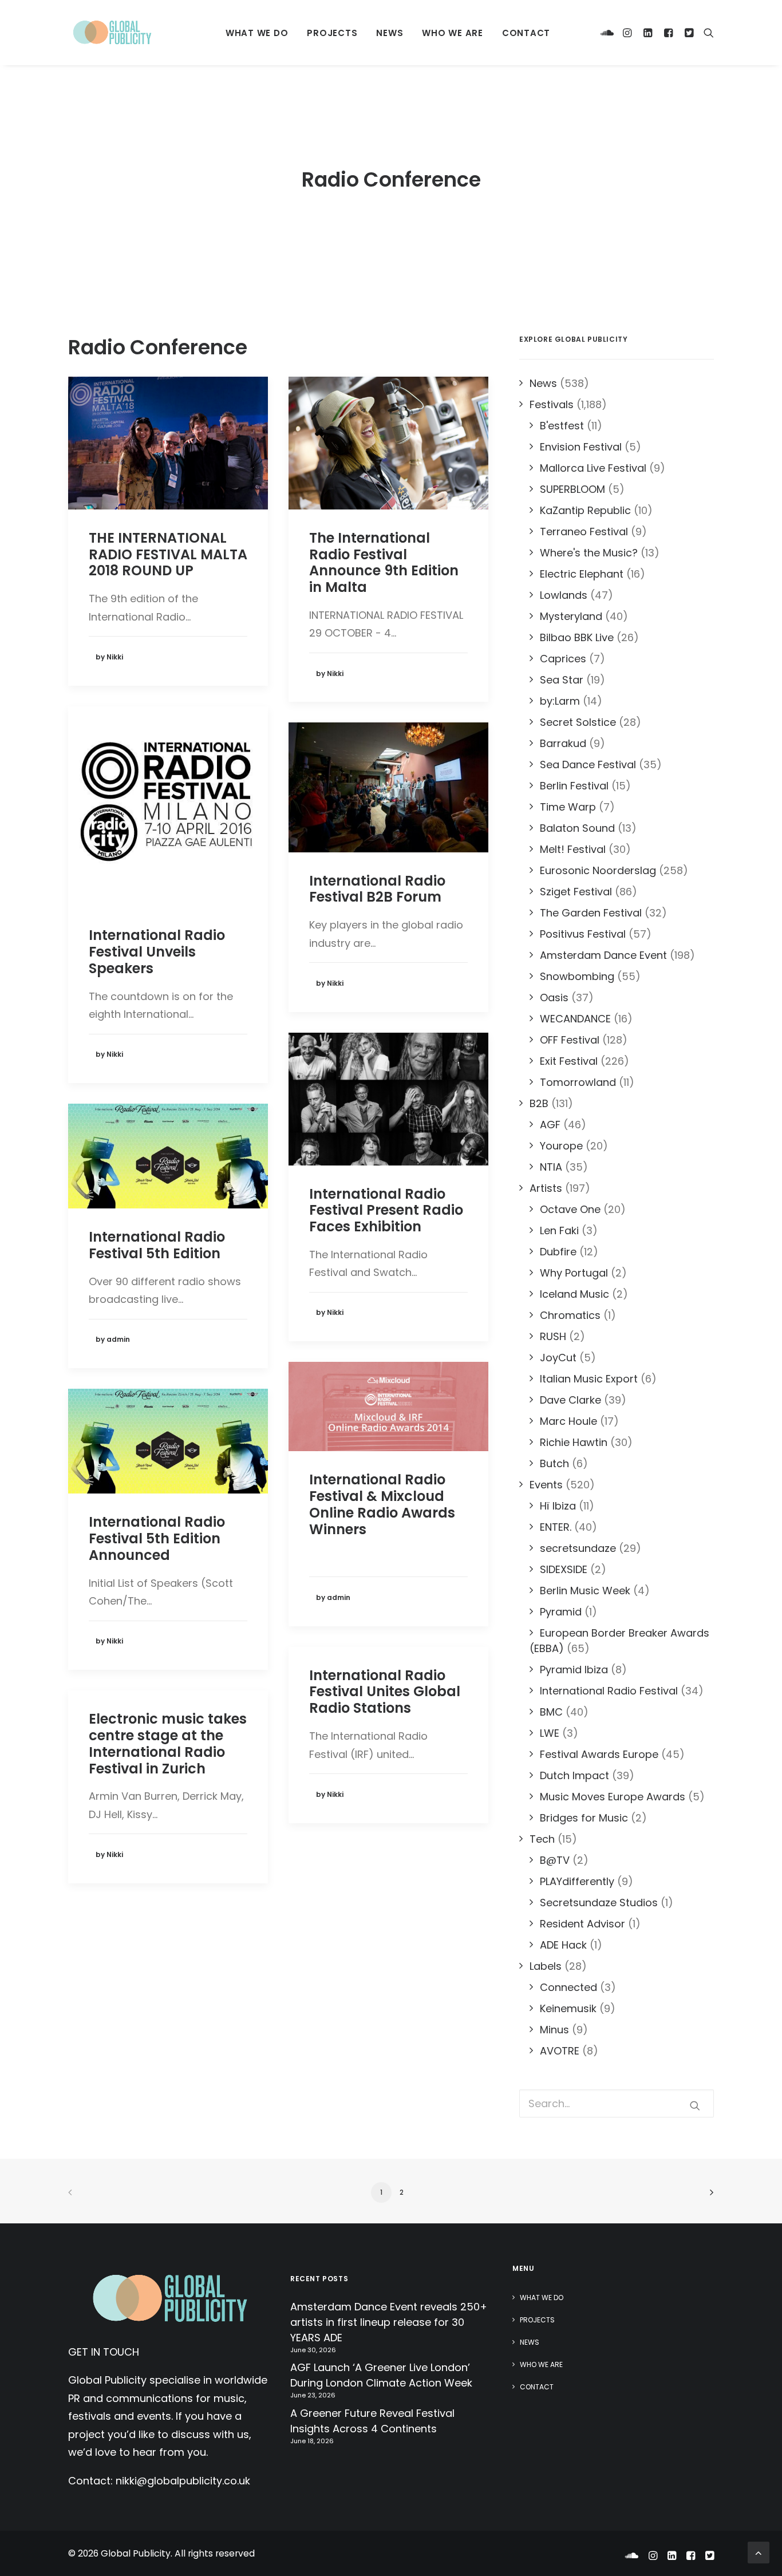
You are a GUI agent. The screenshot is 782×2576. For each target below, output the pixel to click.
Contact (526, 33)
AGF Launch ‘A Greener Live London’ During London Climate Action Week (381, 2375)
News (390, 33)
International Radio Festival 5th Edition (157, 1245)
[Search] (706, 33)
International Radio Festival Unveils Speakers (157, 952)
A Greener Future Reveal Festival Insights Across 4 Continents (372, 2421)
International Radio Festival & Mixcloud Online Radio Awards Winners (382, 1504)
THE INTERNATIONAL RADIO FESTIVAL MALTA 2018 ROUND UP (168, 554)
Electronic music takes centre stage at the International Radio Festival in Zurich (168, 1743)
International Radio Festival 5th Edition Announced (157, 1538)
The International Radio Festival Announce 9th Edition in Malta (384, 562)
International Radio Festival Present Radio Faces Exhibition (386, 1210)
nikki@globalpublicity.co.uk (183, 2481)
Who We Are (453, 33)
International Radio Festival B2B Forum (377, 889)
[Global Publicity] (112, 33)
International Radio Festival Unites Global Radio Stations (385, 1692)
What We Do (257, 33)
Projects (332, 33)
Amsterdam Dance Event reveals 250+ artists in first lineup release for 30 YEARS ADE (389, 2322)
